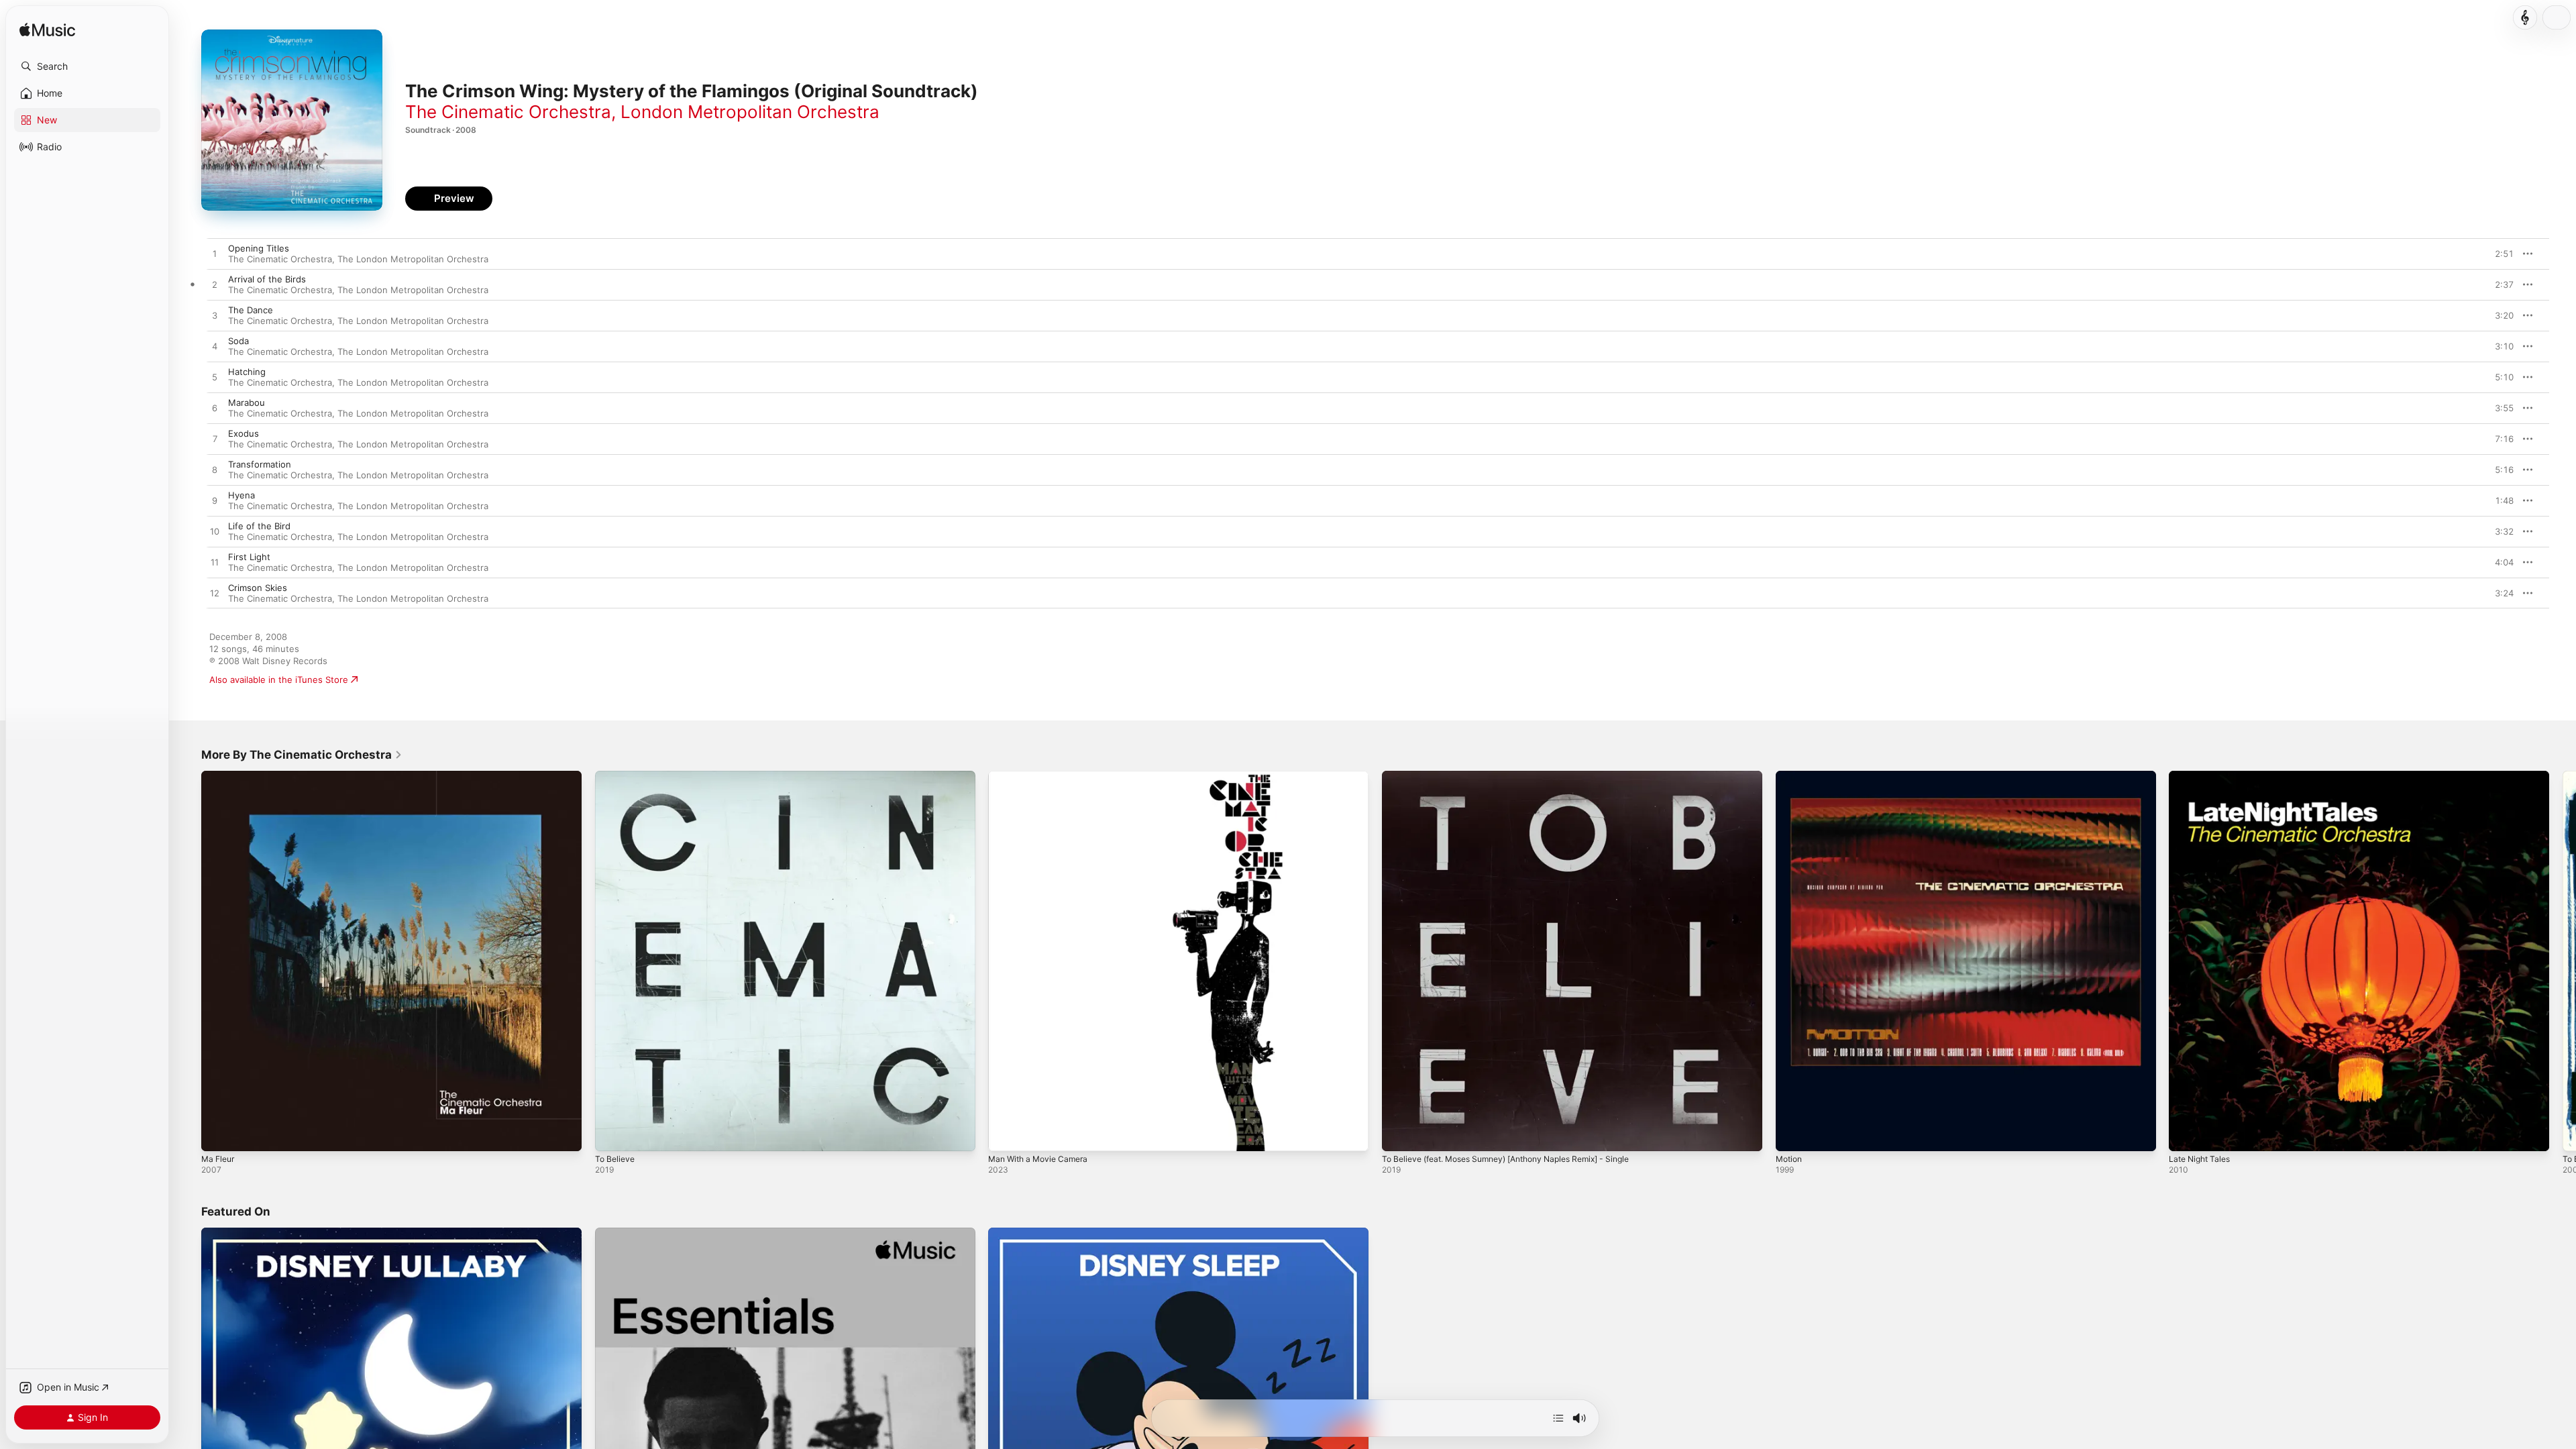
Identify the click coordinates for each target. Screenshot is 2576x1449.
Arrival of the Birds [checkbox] (267, 279)
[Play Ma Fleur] (218, 1134)
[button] (87, 66)
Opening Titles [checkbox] (259, 248)
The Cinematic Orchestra (508, 112)
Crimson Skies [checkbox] (258, 588)
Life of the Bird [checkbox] (259, 526)
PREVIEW (2499, 254)
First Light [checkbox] (249, 557)
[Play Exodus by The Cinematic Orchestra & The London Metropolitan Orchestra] (215, 439)
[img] (47, 31)
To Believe (616, 776)
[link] (302, 755)
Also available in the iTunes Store (279, 680)
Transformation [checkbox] (260, 464)
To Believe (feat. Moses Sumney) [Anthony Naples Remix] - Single (1521, 776)
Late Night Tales (2203, 776)
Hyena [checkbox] (241, 495)
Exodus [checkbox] (244, 433)
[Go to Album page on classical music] (2525, 17)
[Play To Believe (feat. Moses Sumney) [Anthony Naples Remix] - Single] (1399, 1134)
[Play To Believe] (612, 1134)
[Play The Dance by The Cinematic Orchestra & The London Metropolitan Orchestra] (215, 316)
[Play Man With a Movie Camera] (1005, 1134)
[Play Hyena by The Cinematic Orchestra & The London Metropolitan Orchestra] (215, 501)
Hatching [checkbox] (247, 372)
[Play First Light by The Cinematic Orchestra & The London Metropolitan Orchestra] (215, 563)
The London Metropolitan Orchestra (413, 259)
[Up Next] (1558, 1418)
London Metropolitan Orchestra (750, 112)
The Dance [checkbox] (251, 310)
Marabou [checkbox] (247, 402)
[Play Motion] (1792, 1134)
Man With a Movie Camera (1043, 776)
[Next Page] (2563, 961)
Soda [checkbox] (238, 341)
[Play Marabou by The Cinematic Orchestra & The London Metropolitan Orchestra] (215, 409)
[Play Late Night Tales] (2186, 1134)
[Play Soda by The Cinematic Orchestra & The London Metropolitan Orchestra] (215, 347)
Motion (1790, 776)
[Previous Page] (188, 961)
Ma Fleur (220, 776)
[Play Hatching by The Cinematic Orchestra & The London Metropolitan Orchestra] (215, 378)
